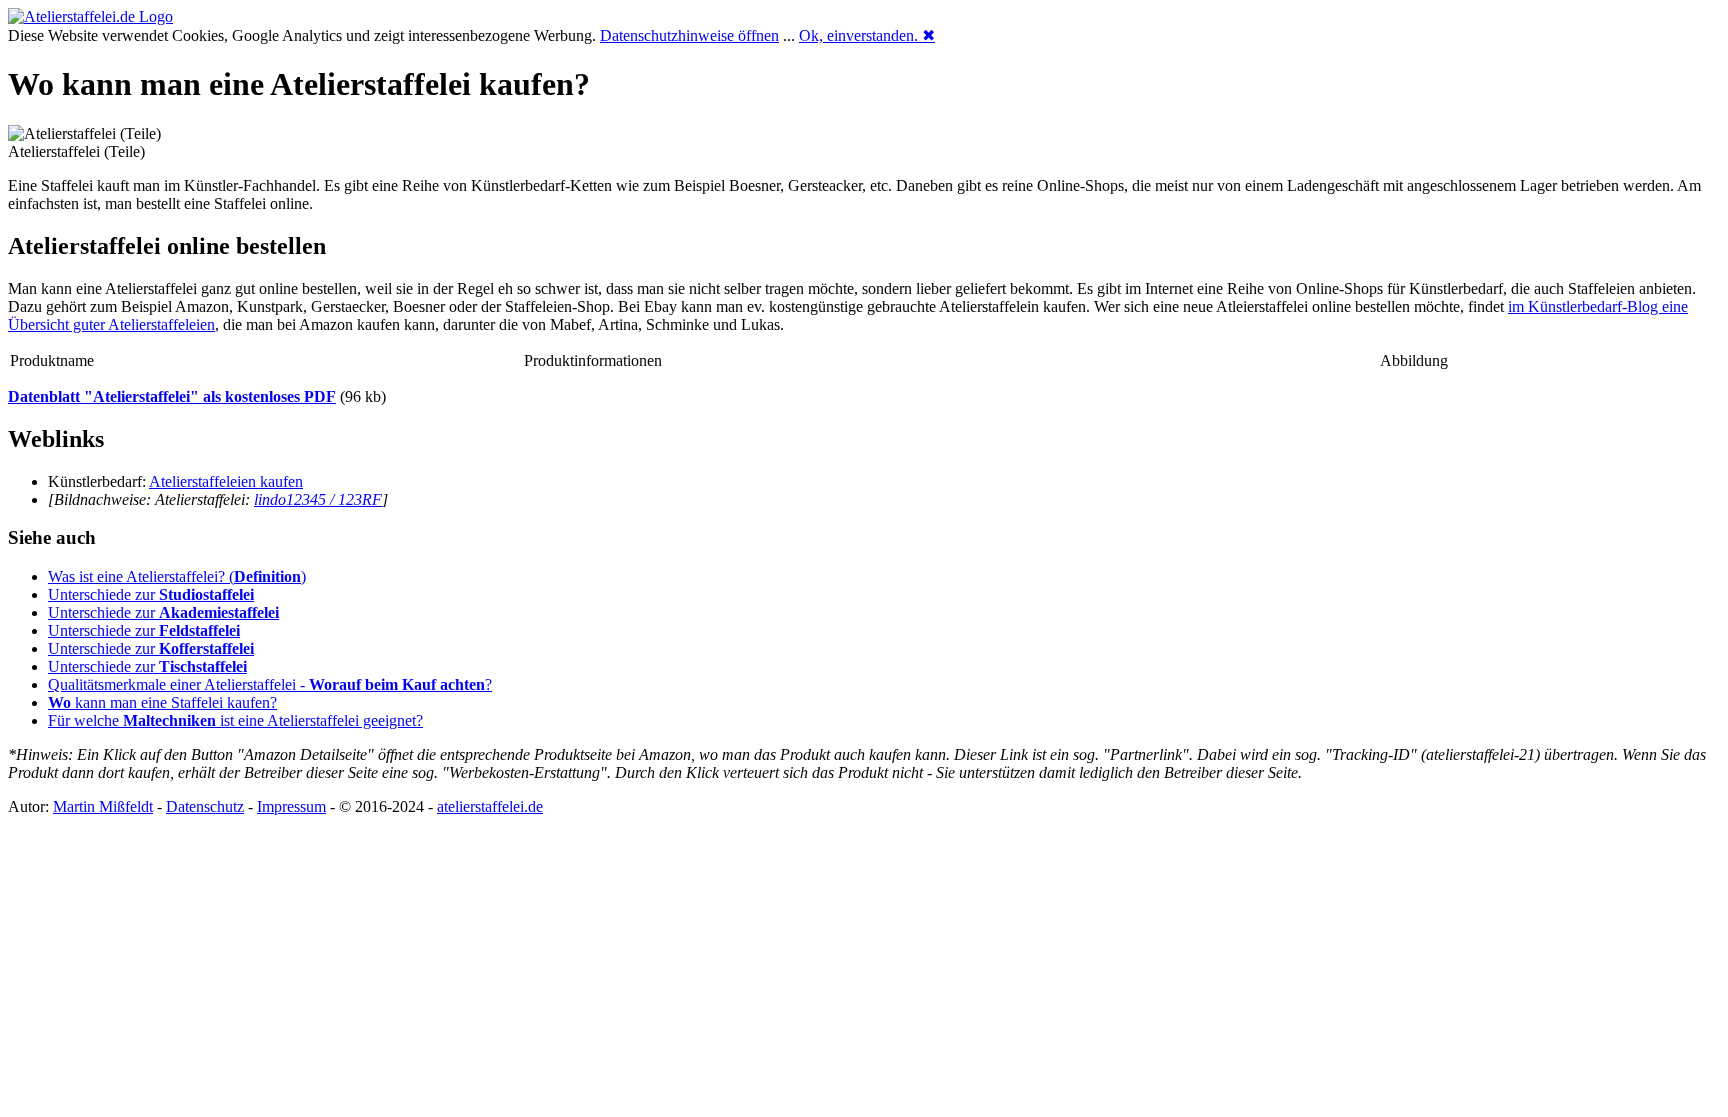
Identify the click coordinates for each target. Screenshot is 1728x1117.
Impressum (291, 806)
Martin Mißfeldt (103, 806)
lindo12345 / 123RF (318, 499)
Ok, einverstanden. (867, 35)
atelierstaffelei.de (490, 806)
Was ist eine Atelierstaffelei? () (177, 576)
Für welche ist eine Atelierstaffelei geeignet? (235, 720)
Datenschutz (205, 806)
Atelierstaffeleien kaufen (226, 481)
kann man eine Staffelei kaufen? (162, 702)
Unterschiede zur (151, 594)
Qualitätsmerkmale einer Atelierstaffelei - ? (270, 684)
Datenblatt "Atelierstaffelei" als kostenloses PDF (172, 396)
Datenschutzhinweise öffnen (689, 35)
